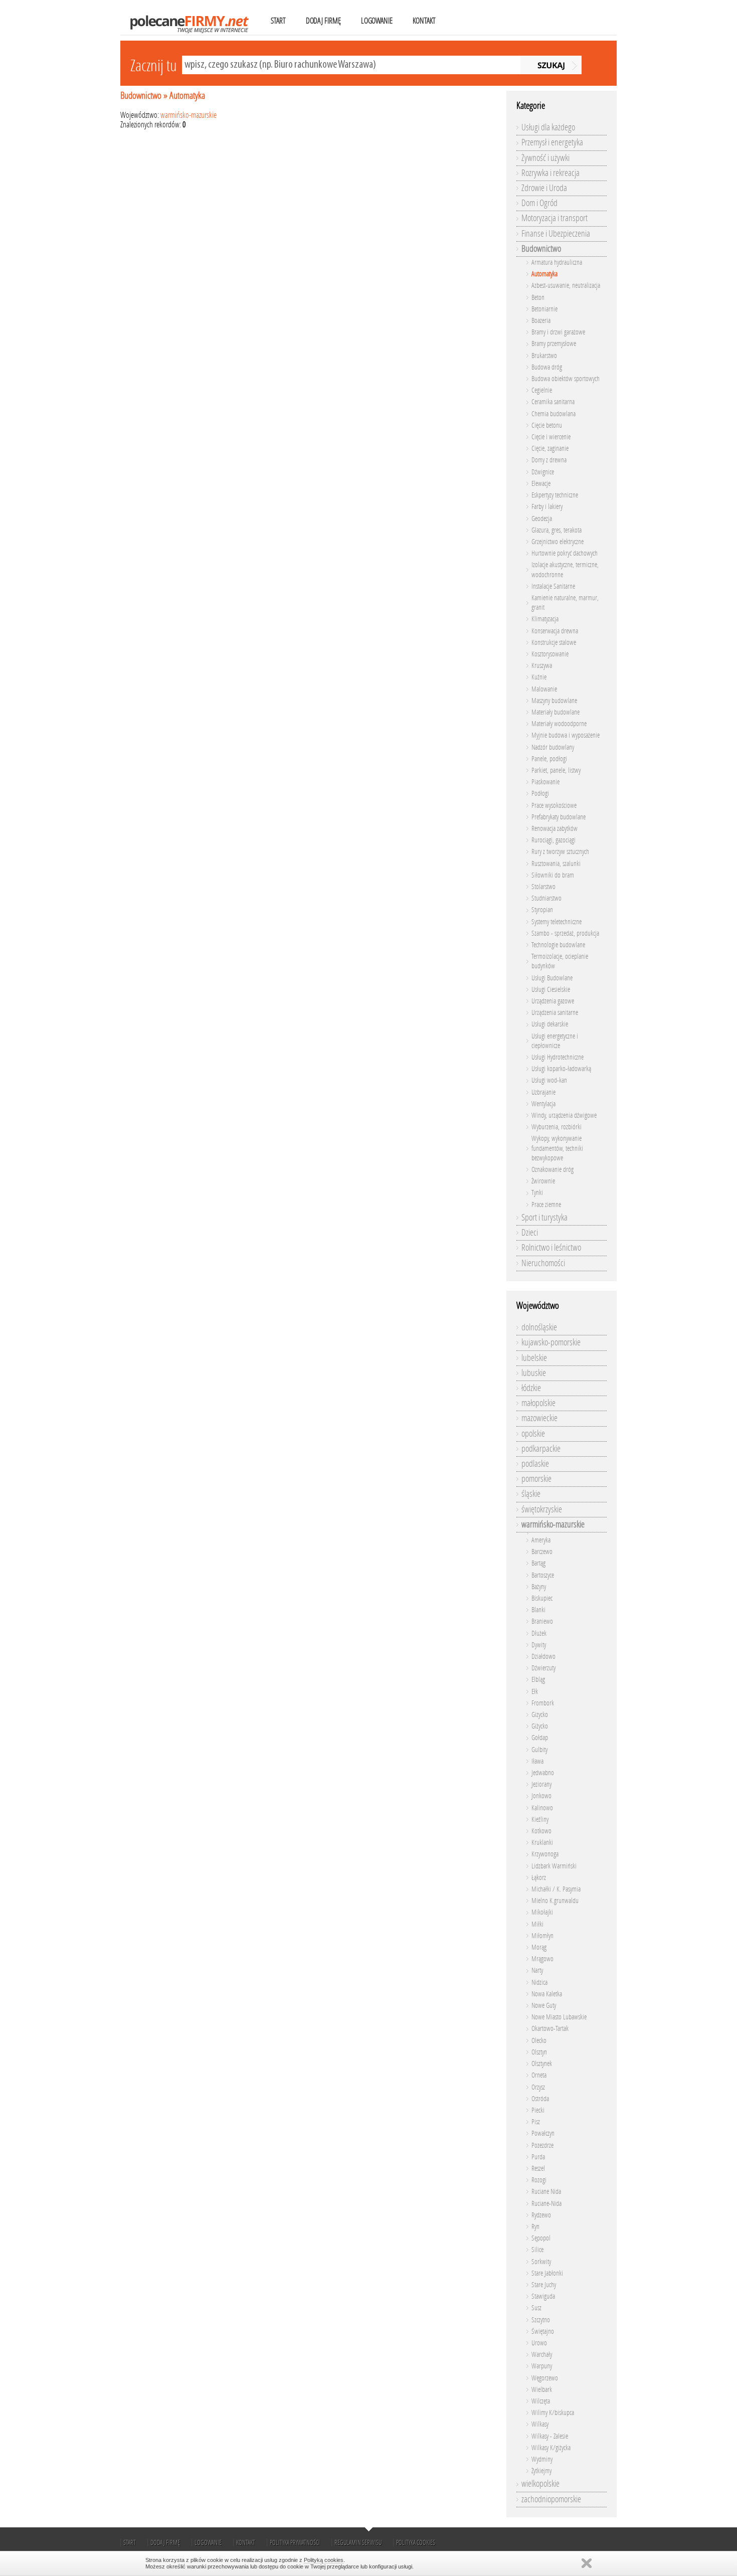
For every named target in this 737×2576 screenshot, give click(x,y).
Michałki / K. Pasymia (556, 1889)
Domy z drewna (549, 460)
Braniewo (542, 1621)
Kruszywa (542, 666)
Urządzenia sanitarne (555, 1013)
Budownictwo (141, 96)
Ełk (535, 1692)
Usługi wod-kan (549, 1080)
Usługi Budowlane (552, 978)
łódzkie (531, 1388)
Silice (537, 2250)
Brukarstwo (544, 356)
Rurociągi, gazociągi (554, 840)
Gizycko (540, 1715)
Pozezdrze (542, 2145)
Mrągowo (542, 1959)
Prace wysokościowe (554, 806)
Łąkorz (539, 1878)
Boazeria (541, 321)
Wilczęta (541, 2401)
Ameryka (541, 1540)
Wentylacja (543, 1104)
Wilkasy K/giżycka (551, 2448)
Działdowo (543, 1657)
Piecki (538, 2110)
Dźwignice (543, 472)
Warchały (542, 2355)
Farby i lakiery (547, 507)
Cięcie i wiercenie (551, 437)
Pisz (536, 2122)
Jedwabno (543, 1773)
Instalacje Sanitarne (553, 586)
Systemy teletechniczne (557, 922)
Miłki (537, 1924)
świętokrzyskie (542, 1509)
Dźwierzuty (543, 1668)
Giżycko (540, 1726)
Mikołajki (542, 1912)
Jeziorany (541, 1784)
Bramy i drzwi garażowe (558, 332)
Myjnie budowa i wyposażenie (566, 735)
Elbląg (538, 1680)
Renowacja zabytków (555, 829)
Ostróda (540, 2099)
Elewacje (541, 484)
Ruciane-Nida (546, 2204)
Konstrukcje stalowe (554, 643)
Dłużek (539, 1634)
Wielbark (542, 2390)
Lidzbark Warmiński (554, 1866)
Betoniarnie (544, 309)
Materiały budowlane (556, 712)
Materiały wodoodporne (559, 724)
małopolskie (538, 1403)
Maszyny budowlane (554, 701)
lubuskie (534, 1373)
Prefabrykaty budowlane (559, 817)
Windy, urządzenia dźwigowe (564, 1115)
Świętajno (543, 2332)
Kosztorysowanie (550, 654)
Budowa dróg (547, 367)
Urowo (539, 2343)
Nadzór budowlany (553, 747)
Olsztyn (539, 2052)
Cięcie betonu (547, 425)
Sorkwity (541, 2262)
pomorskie (536, 1479)
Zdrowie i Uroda (544, 188)
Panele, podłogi (549, 759)
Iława (537, 1761)
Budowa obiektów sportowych (566, 379)
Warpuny (542, 2366)
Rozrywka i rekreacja (550, 173)
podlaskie (535, 1464)
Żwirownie (543, 1181)
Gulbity (539, 1750)
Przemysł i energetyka (552, 142)
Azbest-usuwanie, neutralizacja (566, 286)
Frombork (543, 1703)
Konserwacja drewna (555, 631)
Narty (537, 1970)
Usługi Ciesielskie (551, 990)
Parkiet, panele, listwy (556, 770)
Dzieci (530, 1233)
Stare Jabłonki (547, 2273)
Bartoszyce (543, 1575)
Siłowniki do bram (553, 875)
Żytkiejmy (541, 2471)
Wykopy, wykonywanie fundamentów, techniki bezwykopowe (557, 1148)
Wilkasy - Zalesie (550, 2436)
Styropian (542, 910)
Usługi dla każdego (548, 127)
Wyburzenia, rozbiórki (557, 1127)
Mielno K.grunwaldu (555, 1901)
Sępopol (541, 2238)
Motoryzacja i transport (555, 218)
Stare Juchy (544, 2285)
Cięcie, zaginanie (550, 449)
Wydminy (542, 2459)
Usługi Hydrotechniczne (558, 1057)
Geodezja (542, 519)
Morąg (539, 1947)
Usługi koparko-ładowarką (561, 1069)
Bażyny (539, 1587)
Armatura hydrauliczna (557, 263)
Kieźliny (540, 1820)
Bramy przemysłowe (554, 344)
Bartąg (538, 1563)
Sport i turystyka (544, 1218)
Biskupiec (542, 1598)
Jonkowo (541, 1796)
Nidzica (539, 1983)
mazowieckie (539, 1418)
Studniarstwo (546, 898)
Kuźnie (539, 677)
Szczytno (541, 2320)
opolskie (533, 1434)
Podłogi (540, 794)
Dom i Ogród (539, 203)
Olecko (539, 2041)
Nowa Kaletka (547, 1994)
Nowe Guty (544, 2006)
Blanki (538, 1610)
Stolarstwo (543, 887)
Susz (536, 2308)
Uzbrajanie (543, 1092)
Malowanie (544, 689)
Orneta (539, 2075)
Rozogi (539, 2180)
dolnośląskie (539, 1327)
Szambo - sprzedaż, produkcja (565, 933)
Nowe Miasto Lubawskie (559, 2017)
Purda (538, 2157)
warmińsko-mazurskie (189, 115)
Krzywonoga (545, 1854)
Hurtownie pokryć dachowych (565, 553)
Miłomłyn (542, 1936)
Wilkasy (540, 2424)
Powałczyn (543, 2133)
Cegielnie (542, 390)
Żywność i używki (545, 158)
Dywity (539, 1645)
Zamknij (587, 2563)
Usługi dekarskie (550, 1024)
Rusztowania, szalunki (556, 864)
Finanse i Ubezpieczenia (556, 234)
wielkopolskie (540, 2484)
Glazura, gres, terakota (557, 530)
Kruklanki (542, 1843)
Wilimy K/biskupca (553, 2413)
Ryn (535, 2227)
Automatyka (187, 96)
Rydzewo (541, 2215)
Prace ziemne (546, 1205)
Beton (538, 298)
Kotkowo (541, 1831)
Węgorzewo (545, 2378)
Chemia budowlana (554, 414)
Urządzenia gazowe (553, 1001)
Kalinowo (542, 1808)
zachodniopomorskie (551, 2499)
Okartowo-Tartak (550, 2029)
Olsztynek (542, 2064)
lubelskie (534, 1358)
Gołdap (540, 1738)
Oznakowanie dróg (552, 1170)
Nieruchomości (543, 1263)
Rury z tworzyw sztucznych (560, 852)
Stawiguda (543, 2296)
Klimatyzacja (545, 619)
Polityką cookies (324, 2560)
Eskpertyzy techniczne (555, 495)
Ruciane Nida (546, 2192)
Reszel (538, 2169)
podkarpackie (541, 1449)
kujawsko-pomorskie (551, 1342)
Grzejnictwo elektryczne (558, 542)
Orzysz (538, 2087)
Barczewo (542, 1552)
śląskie (531, 1494)
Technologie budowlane (558, 945)
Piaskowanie (545, 782)
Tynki (537, 1193)
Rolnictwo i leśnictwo (551, 1248)
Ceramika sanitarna (553, 402)
